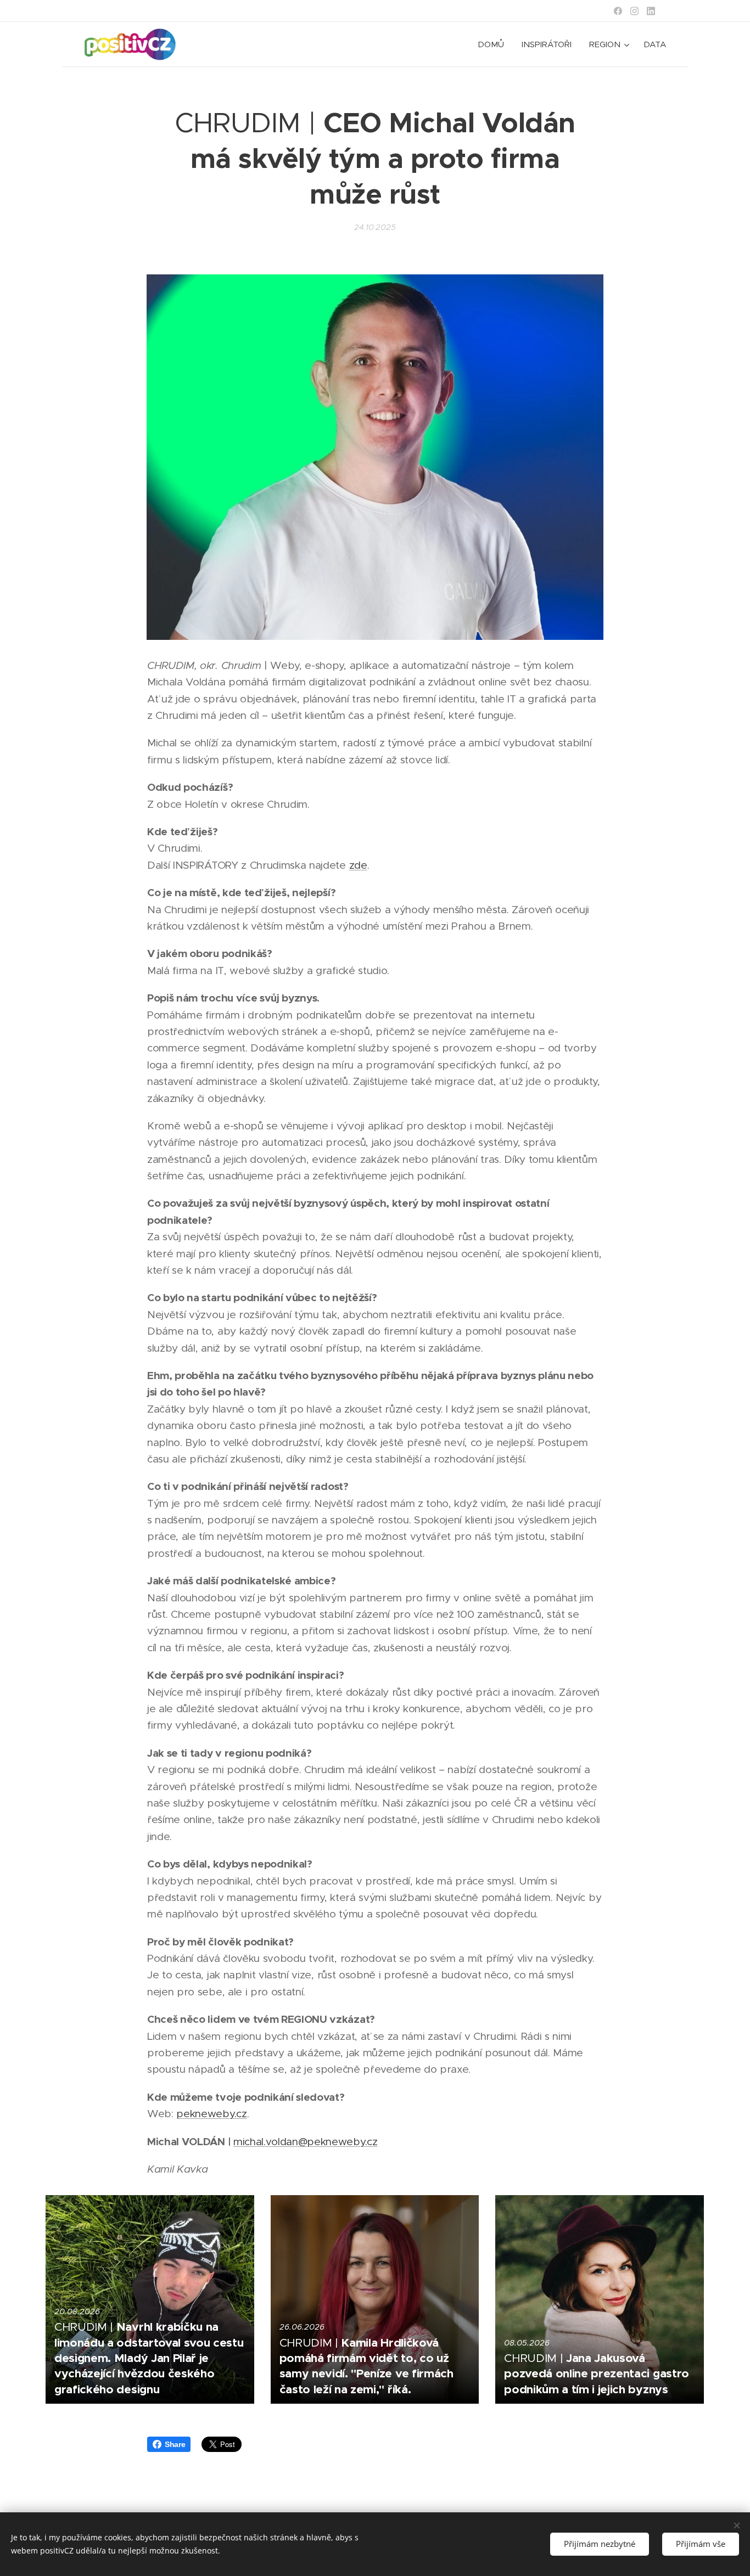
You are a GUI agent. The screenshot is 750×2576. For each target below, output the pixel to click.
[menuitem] (494, 44)
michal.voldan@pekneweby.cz (306, 2142)
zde (358, 865)
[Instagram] (634, 11)
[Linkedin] (651, 11)
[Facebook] (618, 11)
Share (175, 2444)
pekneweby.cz (211, 2114)
